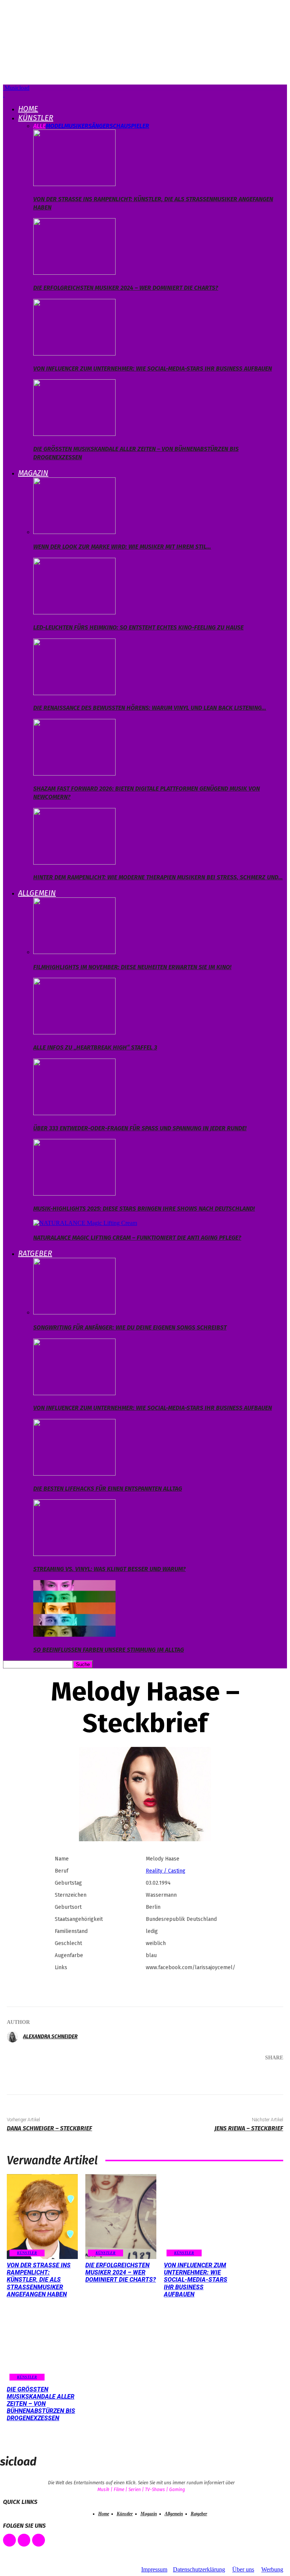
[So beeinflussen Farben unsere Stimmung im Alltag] (74, 1635)
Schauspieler (129, 126)
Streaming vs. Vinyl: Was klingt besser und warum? (110, 1569)
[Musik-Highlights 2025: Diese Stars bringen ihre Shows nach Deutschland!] (74, 1193)
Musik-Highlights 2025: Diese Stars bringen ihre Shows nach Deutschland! (144, 1209)
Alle (39, 126)
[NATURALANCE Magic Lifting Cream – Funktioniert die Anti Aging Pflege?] (85, 1223)
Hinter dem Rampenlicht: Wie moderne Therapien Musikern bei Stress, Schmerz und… (158, 877)
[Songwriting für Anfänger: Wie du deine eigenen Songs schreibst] (74, 1312)
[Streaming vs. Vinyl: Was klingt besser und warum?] (74, 1554)
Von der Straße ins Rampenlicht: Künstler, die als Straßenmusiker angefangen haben (39, 2280)
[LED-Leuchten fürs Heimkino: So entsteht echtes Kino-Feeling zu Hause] (74, 612)
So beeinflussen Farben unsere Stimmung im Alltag (109, 1650)
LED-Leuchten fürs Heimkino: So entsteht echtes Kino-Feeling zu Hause (138, 627)
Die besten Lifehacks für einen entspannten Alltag (108, 1489)
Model (55, 126)
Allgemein (37, 893)
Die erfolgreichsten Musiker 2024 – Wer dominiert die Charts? (126, 288)
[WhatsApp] (239, 2073)
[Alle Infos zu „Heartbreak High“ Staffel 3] (74, 1032)
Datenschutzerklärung (199, 2569)
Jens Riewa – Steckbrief (249, 2128)
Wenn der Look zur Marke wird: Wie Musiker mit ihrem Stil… (122, 547)
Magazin (33, 473)
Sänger (99, 126)
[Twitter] (193, 2073)
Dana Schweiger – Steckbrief (49, 2128)
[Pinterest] (216, 2073)
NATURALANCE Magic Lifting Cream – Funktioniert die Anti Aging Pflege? (137, 1238)
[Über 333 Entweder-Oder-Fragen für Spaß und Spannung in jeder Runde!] (74, 1113)
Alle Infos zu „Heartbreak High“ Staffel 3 (95, 1047)
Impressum (154, 2569)
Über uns (243, 2569)
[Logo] (4, 95)
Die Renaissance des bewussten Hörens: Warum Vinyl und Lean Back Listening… (150, 708)
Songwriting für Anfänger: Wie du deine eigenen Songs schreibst (130, 1327)
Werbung (272, 2569)
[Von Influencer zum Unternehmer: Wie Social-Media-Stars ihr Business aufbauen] (74, 353)
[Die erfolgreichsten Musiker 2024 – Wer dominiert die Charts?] (74, 273)
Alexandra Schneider (50, 2037)
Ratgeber (35, 1253)
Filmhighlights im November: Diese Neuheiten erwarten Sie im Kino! (132, 967)
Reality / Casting (166, 1871)
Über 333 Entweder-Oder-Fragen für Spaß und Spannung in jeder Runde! (140, 1128)
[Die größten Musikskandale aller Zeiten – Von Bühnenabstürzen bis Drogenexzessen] (74, 434)
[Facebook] (171, 2073)
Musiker (76, 126)
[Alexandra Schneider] (14, 2037)
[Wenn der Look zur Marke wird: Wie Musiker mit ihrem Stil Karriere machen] (74, 532)
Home (28, 109)
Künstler (36, 118)
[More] (267, 2073)
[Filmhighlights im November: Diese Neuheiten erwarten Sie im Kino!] (74, 952)
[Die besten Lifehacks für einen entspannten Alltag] (74, 1473)
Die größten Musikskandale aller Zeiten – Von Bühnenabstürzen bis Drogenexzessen (41, 2404)
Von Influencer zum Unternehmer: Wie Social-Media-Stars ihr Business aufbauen (153, 369)
